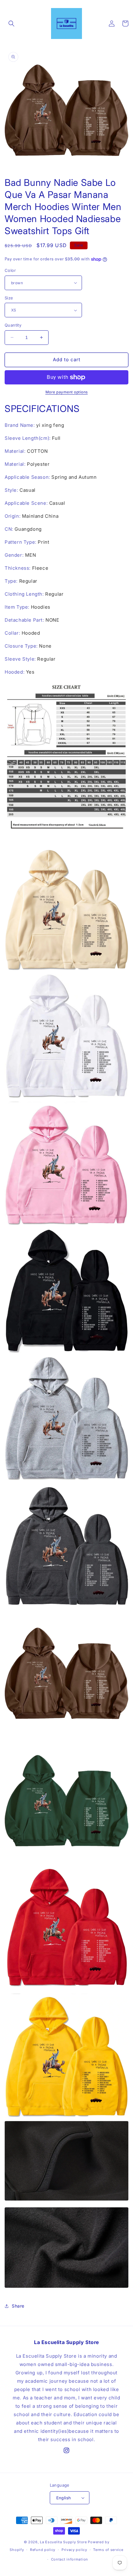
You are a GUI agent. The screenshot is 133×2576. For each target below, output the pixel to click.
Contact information (70, 2559)
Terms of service (108, 2550)
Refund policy (43, 2550)
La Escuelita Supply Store (63, 2542)
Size (9, 298)
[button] (11, 24)
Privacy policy (74, 2550)
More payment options (67, 392)
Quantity (13, 325)
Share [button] (18, 2306)
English (64, 2498)
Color (10, 270)
